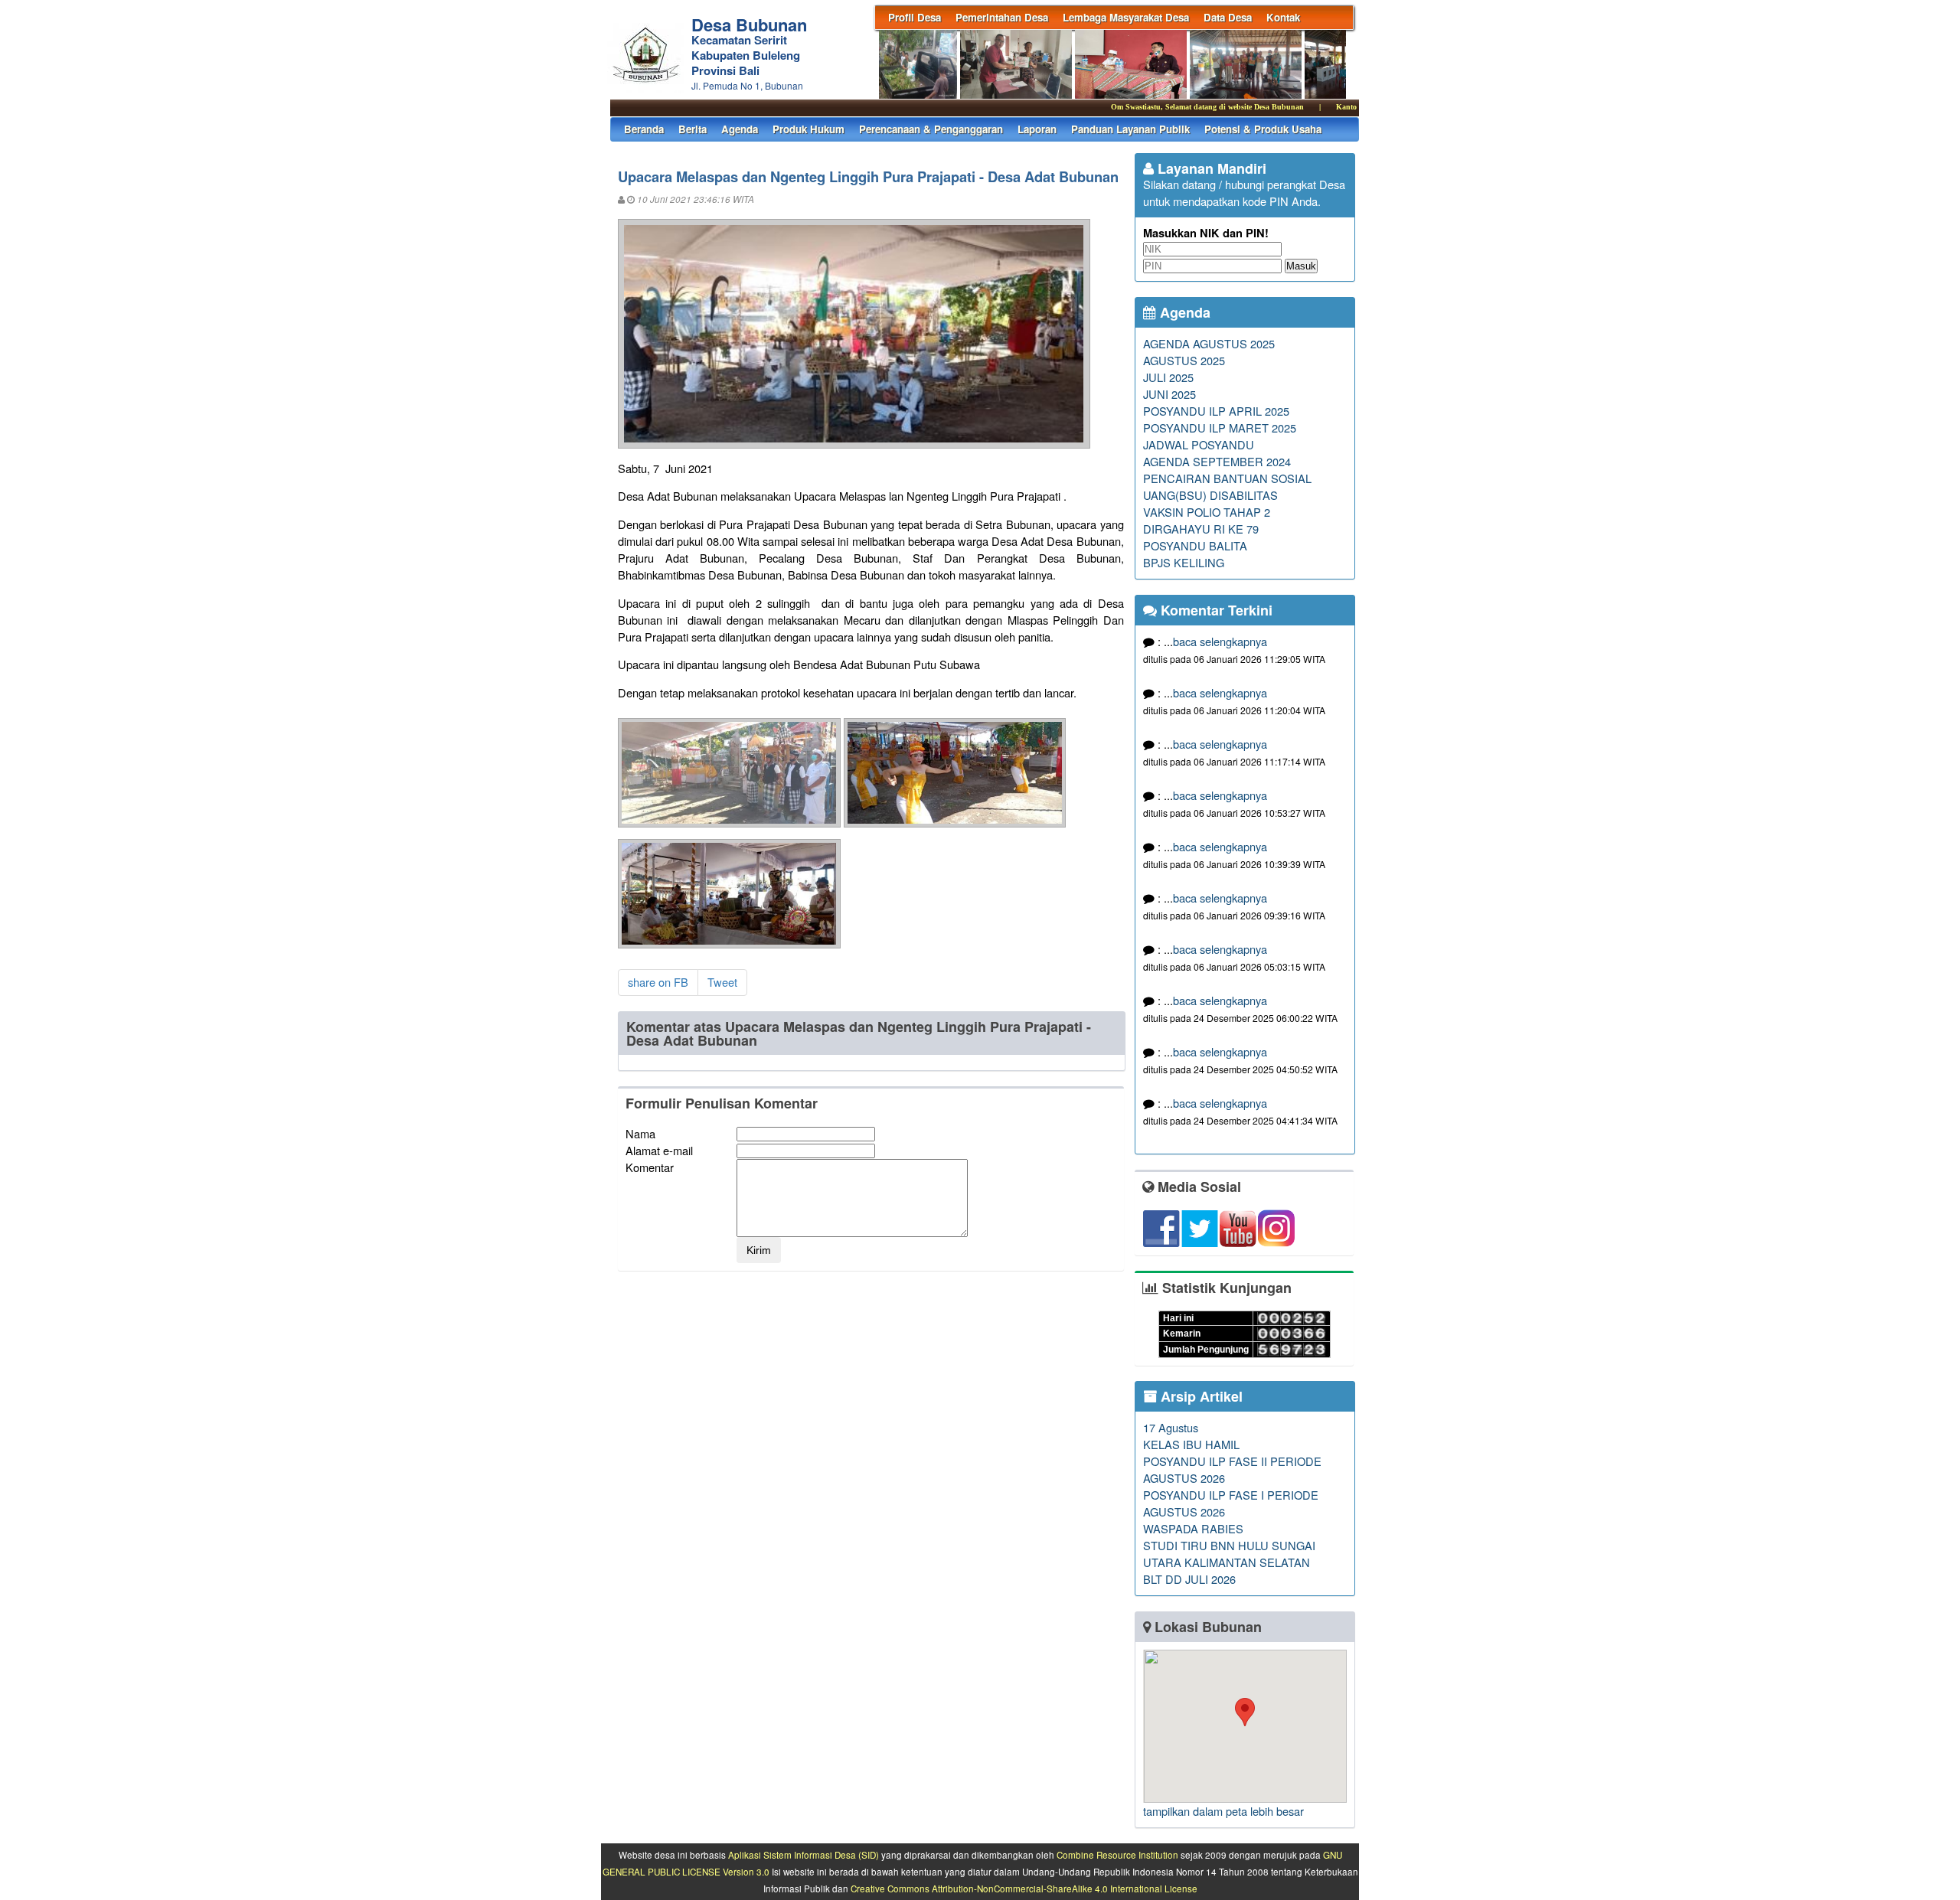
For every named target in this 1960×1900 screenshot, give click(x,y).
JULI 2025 (1168, 377)
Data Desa (1228, 17)
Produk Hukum (808, 129)
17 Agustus (1171, 1427)
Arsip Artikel (1200, 1396)
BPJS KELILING (1184, 562)
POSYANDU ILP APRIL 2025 (1216, 411)
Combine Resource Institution (1117, 1855)
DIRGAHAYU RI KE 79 (1201, 529)
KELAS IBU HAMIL (1191, 1444)
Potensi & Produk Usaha (1263, 129)
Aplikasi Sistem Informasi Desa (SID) (804, 1855)
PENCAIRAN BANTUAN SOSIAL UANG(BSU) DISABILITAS (1227, 486)
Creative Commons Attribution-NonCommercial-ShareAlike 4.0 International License (1024, 1889)
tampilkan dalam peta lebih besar (1223, 1811)
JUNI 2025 (1169, 394)
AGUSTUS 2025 (1184, 360)
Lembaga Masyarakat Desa (1126, 17)
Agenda (740, 129)
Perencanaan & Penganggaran (931, 129)
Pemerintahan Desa (1002, 17)
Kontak (1283, 17)
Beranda (644, 129)
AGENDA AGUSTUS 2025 (1209, 343)
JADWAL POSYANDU (1199, 444)
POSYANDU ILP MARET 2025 (1220, 428)
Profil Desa (915, 17)
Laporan (1037, 129)
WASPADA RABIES (1193, 1528)
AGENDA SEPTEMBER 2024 (1217, 461)
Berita (693, 129)
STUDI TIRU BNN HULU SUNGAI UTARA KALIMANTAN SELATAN (1229, 1554)
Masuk (1301, 266)
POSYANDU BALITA (1195, 545)
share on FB (658, 982)
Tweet (722, 982)
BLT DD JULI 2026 (1189, 1579)
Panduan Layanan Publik (1130, 129)
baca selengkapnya (1220, 641)
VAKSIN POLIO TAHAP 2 (1207, 512)
